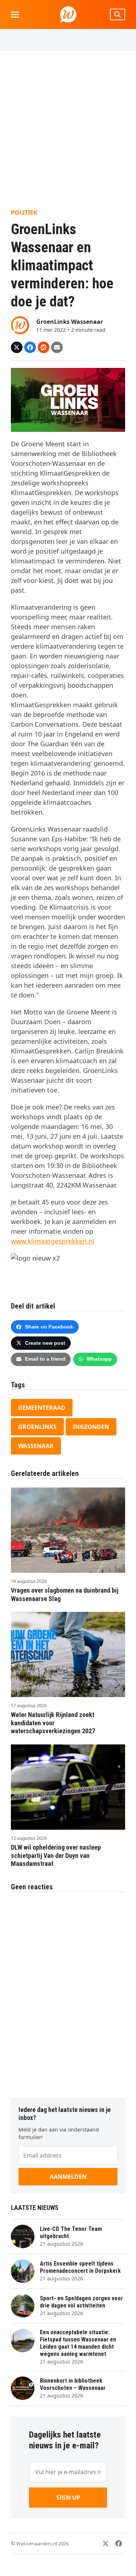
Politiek (24, 212)
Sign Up (68, 2498)
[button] (15, 15)
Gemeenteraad (42, 1408)
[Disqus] (68, 1991)
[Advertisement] (68, 130)
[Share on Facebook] (30, 347)
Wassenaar (36, 1446)
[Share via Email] (57, 347)
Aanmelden (68, 2177)
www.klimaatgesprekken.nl (53, 1241)
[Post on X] (17, 347)
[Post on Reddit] (44, 347)
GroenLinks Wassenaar (70, 322)
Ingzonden (91, 1427)
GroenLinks (37, 1427)
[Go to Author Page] (20, 325)
